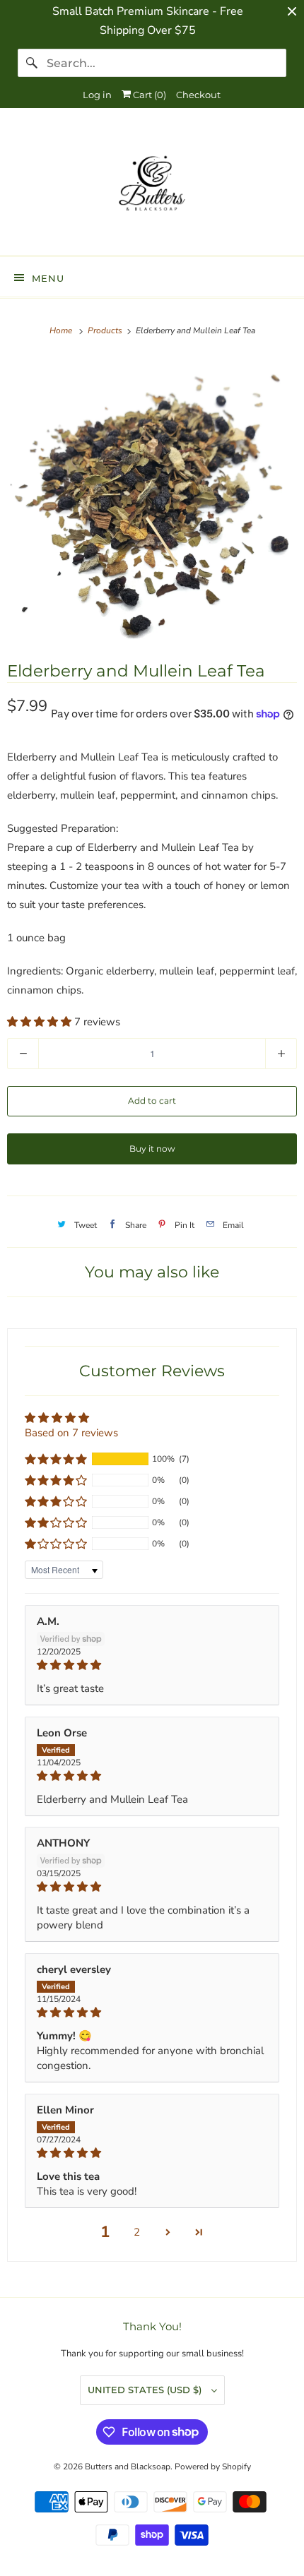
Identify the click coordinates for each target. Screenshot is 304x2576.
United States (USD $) (146, 2390)
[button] (41, 1022)
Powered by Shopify (213, 2467)
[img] (152, 1665)
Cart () (148, 95)
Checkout (198, 95)
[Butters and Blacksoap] (152, 187)
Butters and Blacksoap (128, 2467)
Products (106, 330)
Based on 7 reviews (71, 1433)
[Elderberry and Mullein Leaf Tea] (152, 499)
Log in (97, 95)
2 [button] (137, 2232)
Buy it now (152, 1149)
